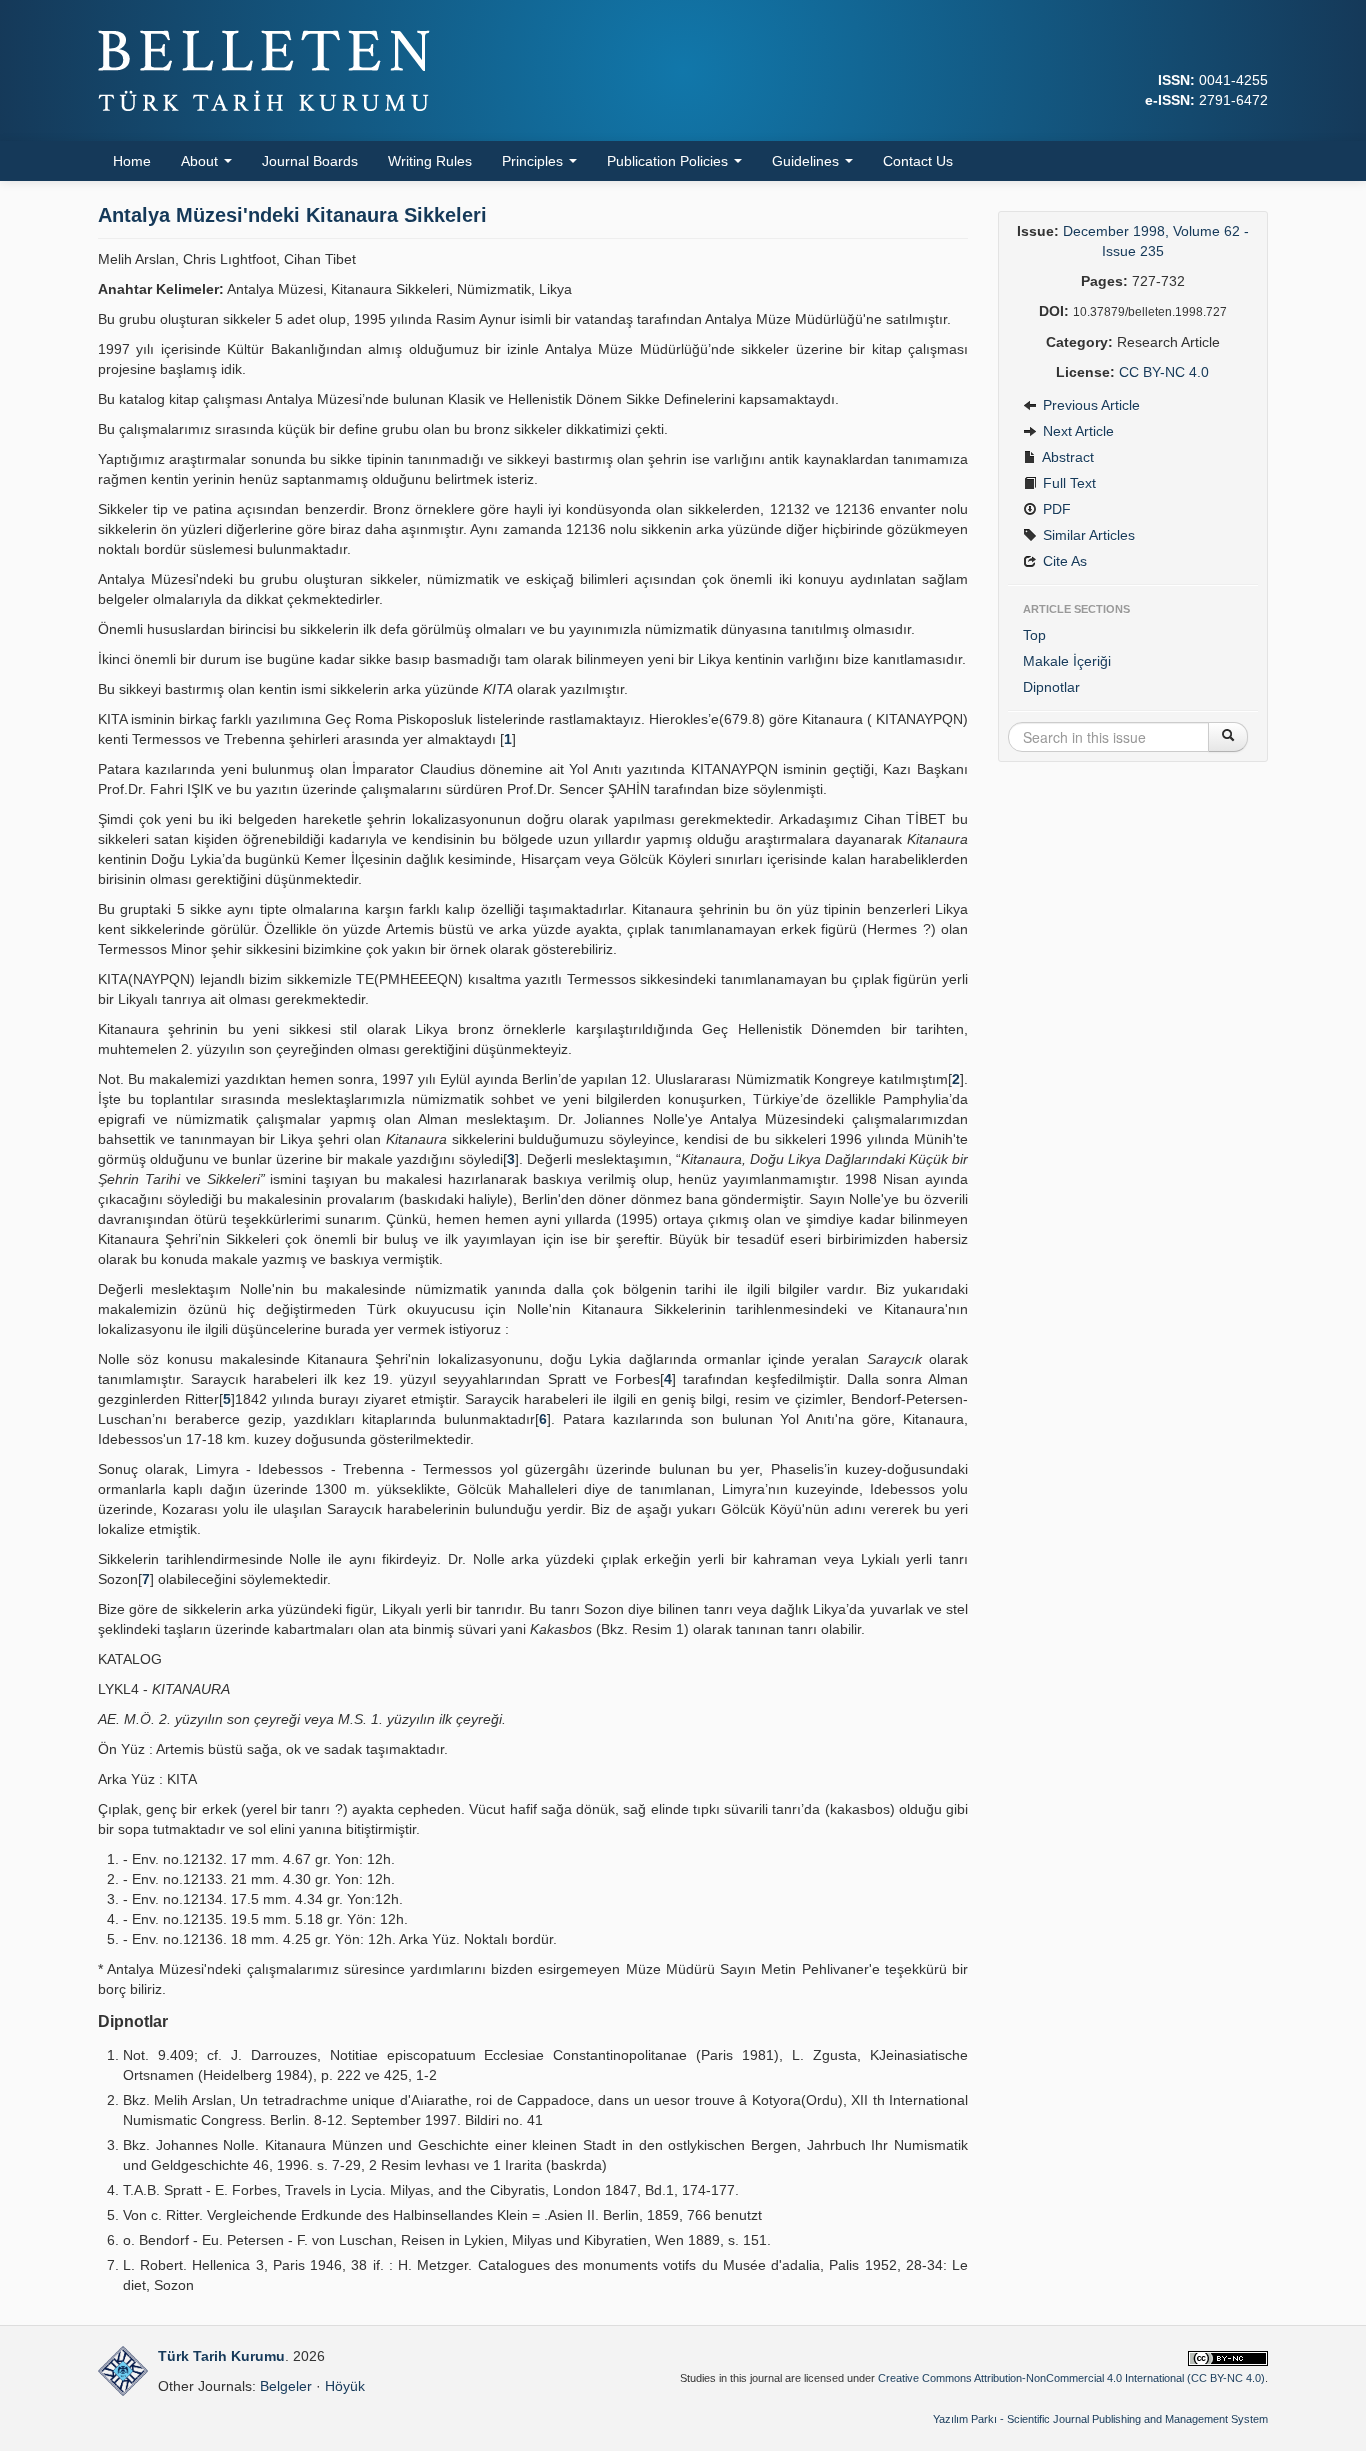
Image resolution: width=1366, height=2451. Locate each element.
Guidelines (807, 161)
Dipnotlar (1051, 687)
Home (132, 161)
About (201, 161)
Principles (534, 161)
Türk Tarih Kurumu (221, 2356)
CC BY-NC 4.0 (1164, 372)
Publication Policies (669, 161)
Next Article (1076, 431)
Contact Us (918, 161)
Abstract (1066, 457)
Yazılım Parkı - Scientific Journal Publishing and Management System (1100, 2419)
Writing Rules (430, 161)
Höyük (345, 2386)
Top (1034, 635)
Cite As (1063, 561)
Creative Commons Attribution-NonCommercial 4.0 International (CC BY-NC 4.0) (1071, 2378)
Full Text (1067, 483)
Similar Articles (1087, 535)
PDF (1055, 509)
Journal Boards (310, 161)
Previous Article (1089, 405)
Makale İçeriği (1067, 661)
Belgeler (286, 2386)
